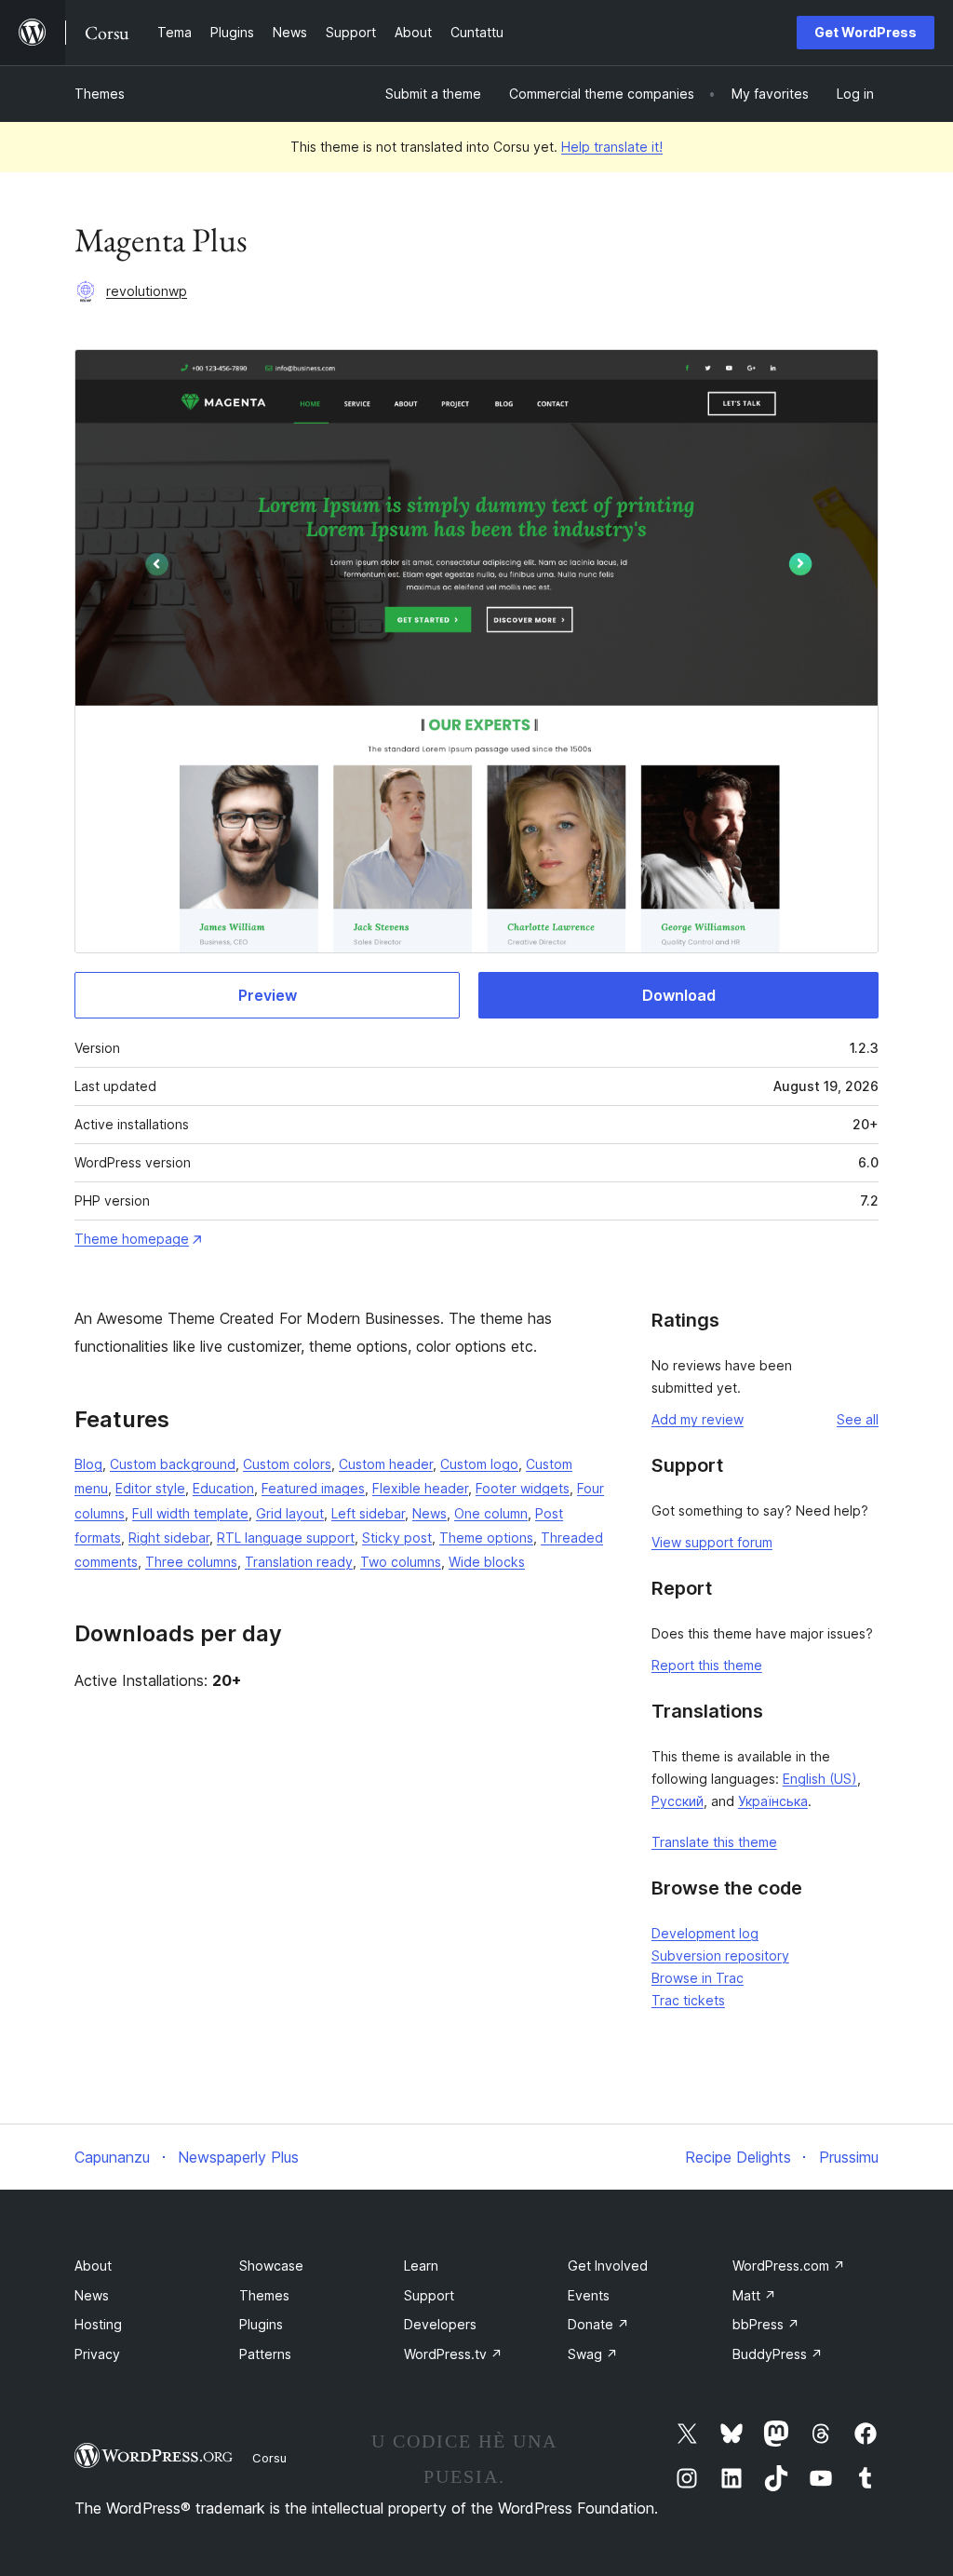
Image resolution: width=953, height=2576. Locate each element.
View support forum (712, 1542)
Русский (678, 1801)
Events (589, 2295)
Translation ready (299, 1562)
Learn (421, 2266)
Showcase (271, 2266)
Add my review (698, 1419)
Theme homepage (132, 1239)
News (430, 1513)
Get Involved (608, 2266)
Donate (598, 2324)
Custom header (386, 1464)
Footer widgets (523, 1488)
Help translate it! (612, 147)
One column (491, 1513)
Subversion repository (720, 1956)
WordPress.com (789, 2266)
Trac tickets (688, 2000)
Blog (88, 1464)
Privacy (97, 2354)
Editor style (150, 1488)
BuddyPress (778, 2354)
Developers (440, 2324)
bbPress (766, 2324)
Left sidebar (368, 1513)
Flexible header (420, 1488)
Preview (268, 995)
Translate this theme (714, 1842)
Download (679, 995)
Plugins (261, 2324)
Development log (705, 1933)
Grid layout (290, 1513)
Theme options (486, 1538)
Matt (754, 2295)
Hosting (98, 2324)
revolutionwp (147, 291)
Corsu (269, 2458)
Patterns (265, 2354)
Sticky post (397, 1538)
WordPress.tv (453, 2354)
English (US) (820, 1779)
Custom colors (287, 1464)
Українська (773, 1801)
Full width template (190, 1513)
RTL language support (286, 1538)
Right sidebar (169, 1538)
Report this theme (707, 1665)
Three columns (191, 1562)
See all (858, 1419)
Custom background (173, 1464)
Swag (593, 2354)
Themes (100, 94)
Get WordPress (866, 32)
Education (223, 1488)
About (93, 2266)
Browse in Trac (698, 1978)
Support (429, 2295)
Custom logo (479, 1464)
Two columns (401, 1562)
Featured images (313, 1488)
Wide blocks (487, 1562)
